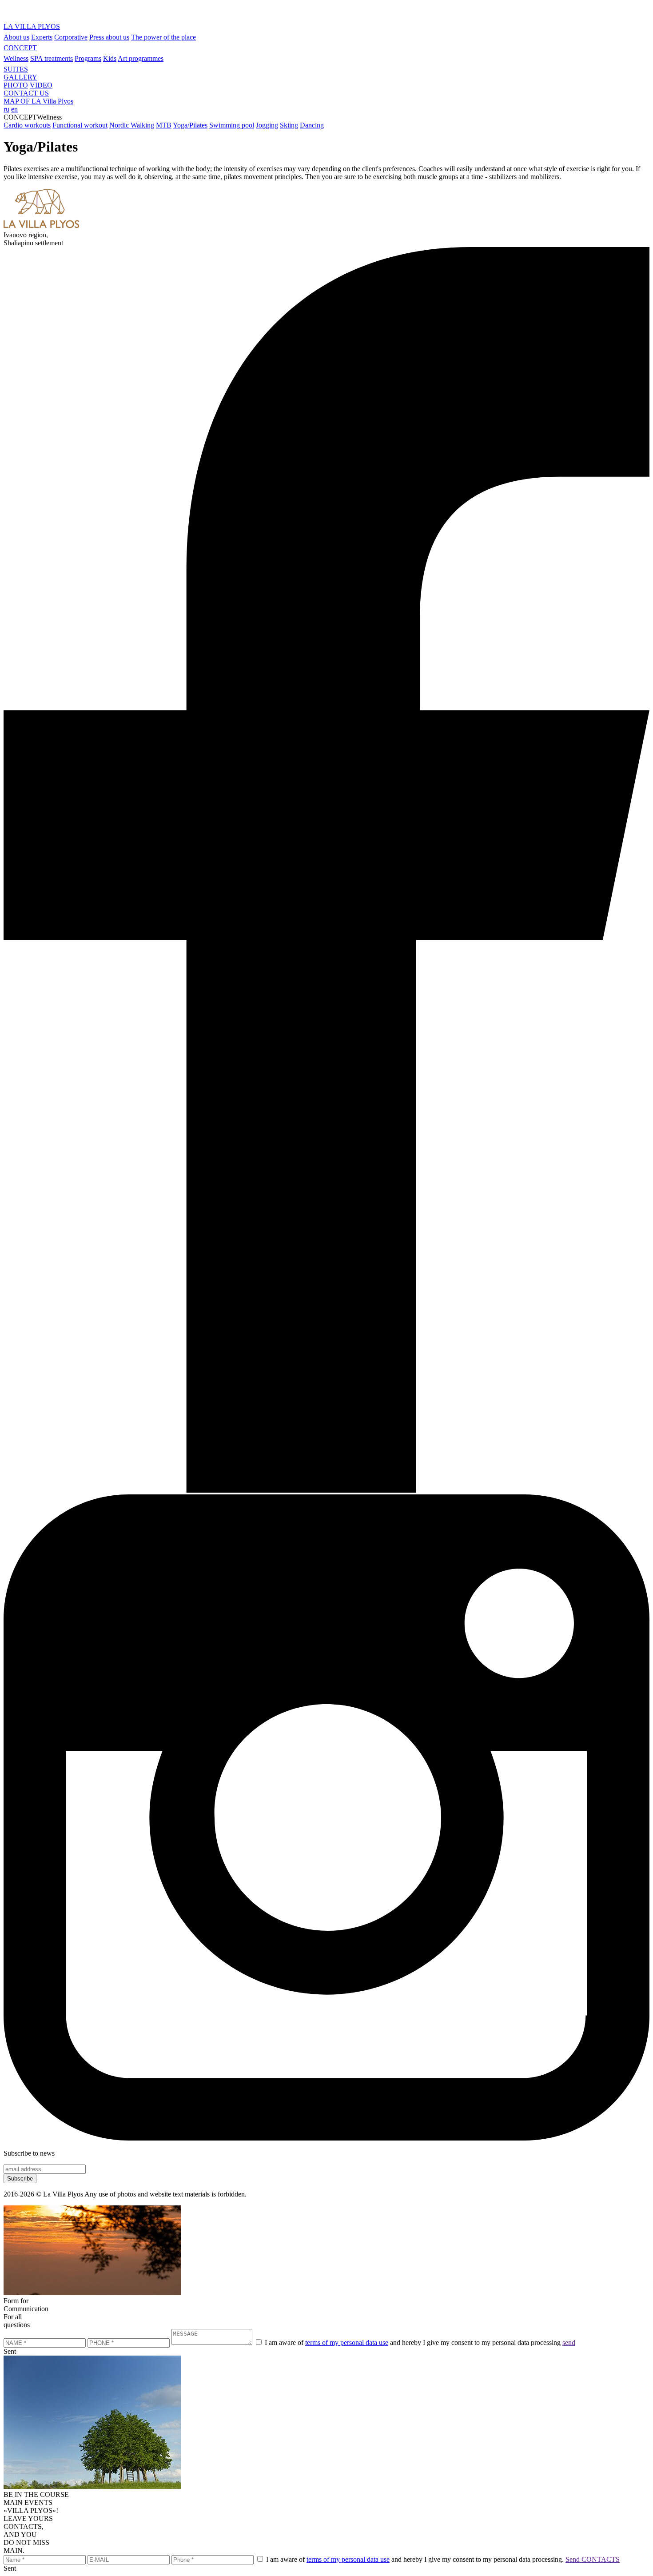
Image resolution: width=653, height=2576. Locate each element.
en (14, 109)
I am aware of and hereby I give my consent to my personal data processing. (415, 2559)
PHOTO (16, 85)
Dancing (312, 125)
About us (16, 37)
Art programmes (141, 58)
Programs (88, 58)
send (569, 2342)
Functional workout (80, 125)
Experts (42, 37)
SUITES (16, 69)
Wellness (16, 58)
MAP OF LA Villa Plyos (38, 101)
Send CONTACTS (593, 2559)
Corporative (71, 37)
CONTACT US (26, 93)
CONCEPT (20, 48)
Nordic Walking (132, 125)
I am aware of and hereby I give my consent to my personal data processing (413, 2342)
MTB (164, 125)
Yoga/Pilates (190, 125)
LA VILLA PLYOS (32, 26)
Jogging (267, 125)
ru (6, 109)
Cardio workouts (27, 125)
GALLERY (20, 77)
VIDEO (41, 85)
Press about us (109, 37)
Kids (110, 58)
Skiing (289, 125)
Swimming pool (232, 125)
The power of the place (163, 37)
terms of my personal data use (347, 2342)
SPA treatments (52, 58)
